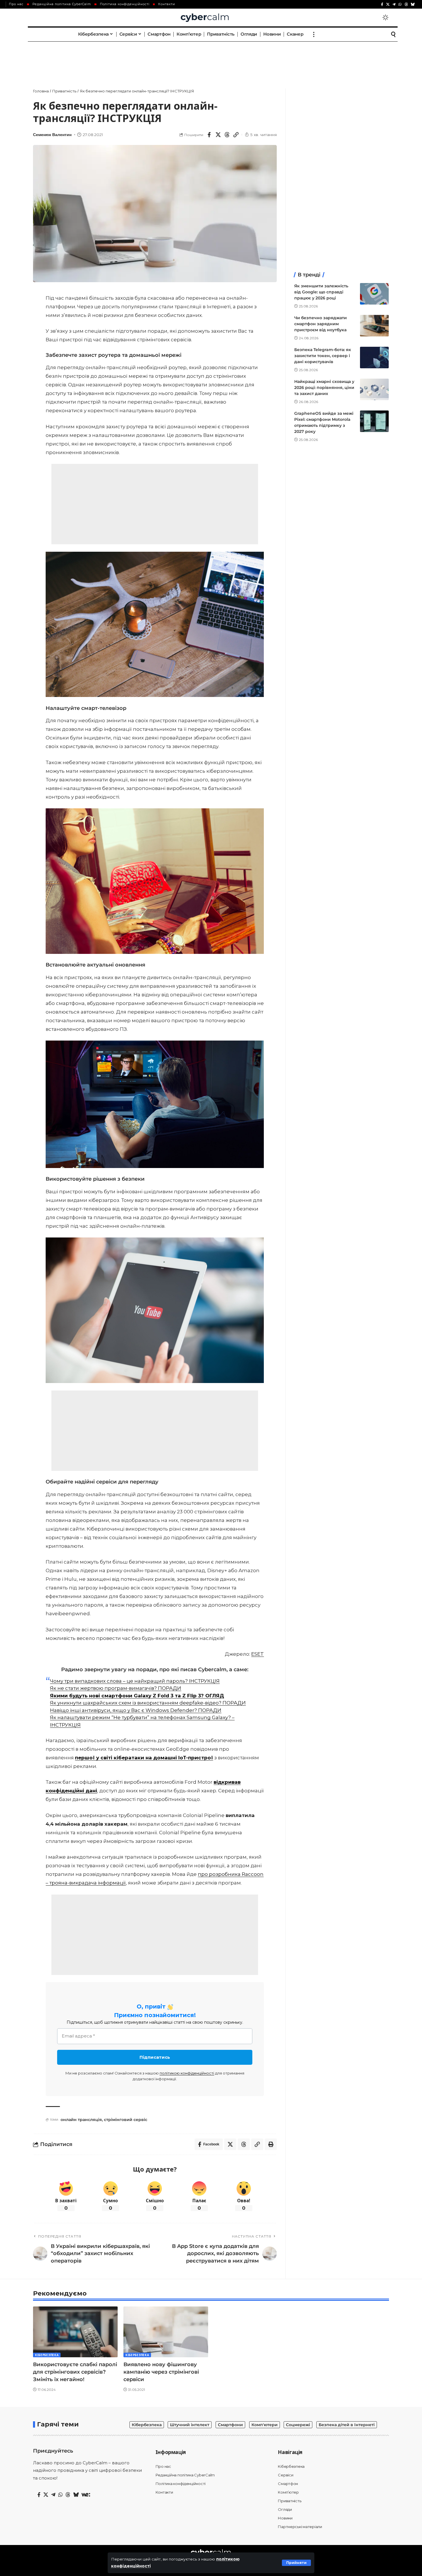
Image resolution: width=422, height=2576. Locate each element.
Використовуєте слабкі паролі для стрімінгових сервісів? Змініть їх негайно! (75, 2372)
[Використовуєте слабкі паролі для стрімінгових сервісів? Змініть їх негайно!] (75, 2332)
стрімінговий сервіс (126, 2120)
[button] (296, 2563)
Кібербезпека (47, 2355)
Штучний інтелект (190, 2425)
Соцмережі (298, 2425)
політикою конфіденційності (187, 2073)
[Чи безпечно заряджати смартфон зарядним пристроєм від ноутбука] (374, 326)
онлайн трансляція (81, 2120)
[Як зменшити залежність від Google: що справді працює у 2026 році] (374, 294)
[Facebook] (382, 4)
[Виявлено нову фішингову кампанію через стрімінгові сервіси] (166, 2332)
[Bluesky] (413, 4)
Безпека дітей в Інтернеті (347, 2425)
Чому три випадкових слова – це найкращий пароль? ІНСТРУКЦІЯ (135, 1681)
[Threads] (406, 4)
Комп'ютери (265, 2425)
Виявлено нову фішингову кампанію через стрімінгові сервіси (161, 2372)
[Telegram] (394, 4)
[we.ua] (86, 2495)
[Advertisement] (211, 59)
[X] (388, 4)
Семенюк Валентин (52, 135)
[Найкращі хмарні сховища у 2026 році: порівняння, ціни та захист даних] (374, 389)
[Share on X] (218, 135)
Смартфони (230, 2425)
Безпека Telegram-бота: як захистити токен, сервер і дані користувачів (323, 356)
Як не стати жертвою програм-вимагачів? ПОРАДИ (116, 1688)
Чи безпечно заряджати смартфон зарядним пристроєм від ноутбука (321, 324)
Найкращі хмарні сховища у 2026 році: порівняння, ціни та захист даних (324, 388)
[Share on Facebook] (209, 135)
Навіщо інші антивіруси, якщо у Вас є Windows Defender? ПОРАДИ (136, 1710)
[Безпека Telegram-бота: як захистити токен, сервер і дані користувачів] (374, 358)
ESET (258, 1654)
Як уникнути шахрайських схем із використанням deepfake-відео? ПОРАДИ (148, 1703)
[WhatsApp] (400, 4)
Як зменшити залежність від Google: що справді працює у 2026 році (321, 292)
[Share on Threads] (227, 135)
